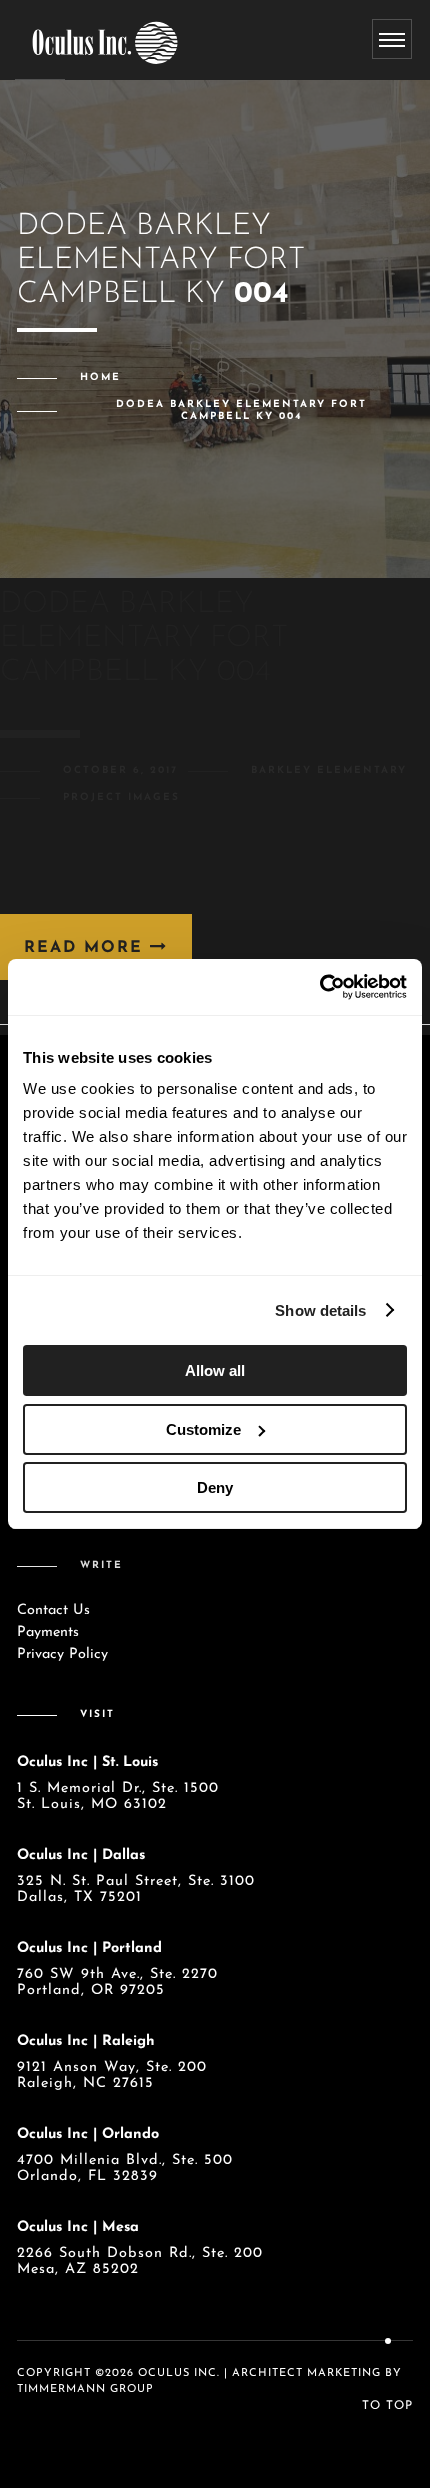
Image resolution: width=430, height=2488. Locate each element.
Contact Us (53, 1610)
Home (100, 377)
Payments (48, 1632)
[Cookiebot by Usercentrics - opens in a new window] (319, 987)
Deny (215, 1487)
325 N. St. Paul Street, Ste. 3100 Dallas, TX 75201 (136, 1889)
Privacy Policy (62, 1654)
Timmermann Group (85, 2389)
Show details (320, 1310)
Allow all (215, 1370)
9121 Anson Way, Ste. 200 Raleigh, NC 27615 (112, 2075)
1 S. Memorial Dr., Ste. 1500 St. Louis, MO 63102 (118, 1796)
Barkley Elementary (329, 770)
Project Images (121, 797)
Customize (203, 1429)
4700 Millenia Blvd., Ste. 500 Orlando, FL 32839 (125, 2168)
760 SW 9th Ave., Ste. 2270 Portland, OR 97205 (117, 1982)
